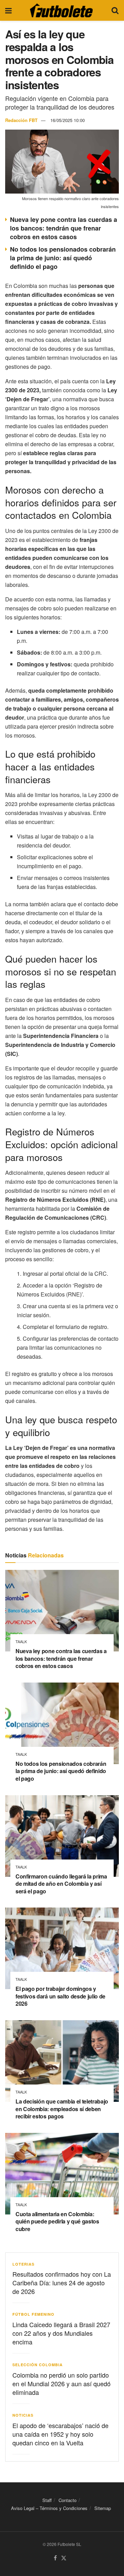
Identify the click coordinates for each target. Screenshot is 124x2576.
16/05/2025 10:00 (68, 120)
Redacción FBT (21, 120)
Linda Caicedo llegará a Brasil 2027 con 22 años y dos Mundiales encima (61, 2333)
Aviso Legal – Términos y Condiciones (49, 2508)
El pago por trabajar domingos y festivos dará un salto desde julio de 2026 (60, 1996)
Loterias (23, 2264)
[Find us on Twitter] (64, 2558)
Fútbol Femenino (33, 2314)
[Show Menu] (8, 10)
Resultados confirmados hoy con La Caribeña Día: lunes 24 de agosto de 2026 (62, 2283)
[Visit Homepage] (61, 10)
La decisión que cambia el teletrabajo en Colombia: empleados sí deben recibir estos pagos (62, 2109)
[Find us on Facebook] (55, 2558)
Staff (47, 2500)
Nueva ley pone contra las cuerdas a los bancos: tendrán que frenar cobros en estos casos (64, 228)
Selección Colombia (38, 2365)
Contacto (68, 2500)
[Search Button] (115, 10)
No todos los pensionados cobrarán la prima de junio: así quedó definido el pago (63, 258)
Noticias (23, 2415)
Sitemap (103, 2508)
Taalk (21, 1642)
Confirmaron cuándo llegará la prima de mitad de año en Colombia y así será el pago (61, 1884)
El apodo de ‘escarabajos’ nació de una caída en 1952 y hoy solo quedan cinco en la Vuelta (60, 2434)
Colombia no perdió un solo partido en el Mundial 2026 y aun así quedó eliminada (61, 2383)
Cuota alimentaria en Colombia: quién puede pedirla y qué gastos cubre (57, 2221)
